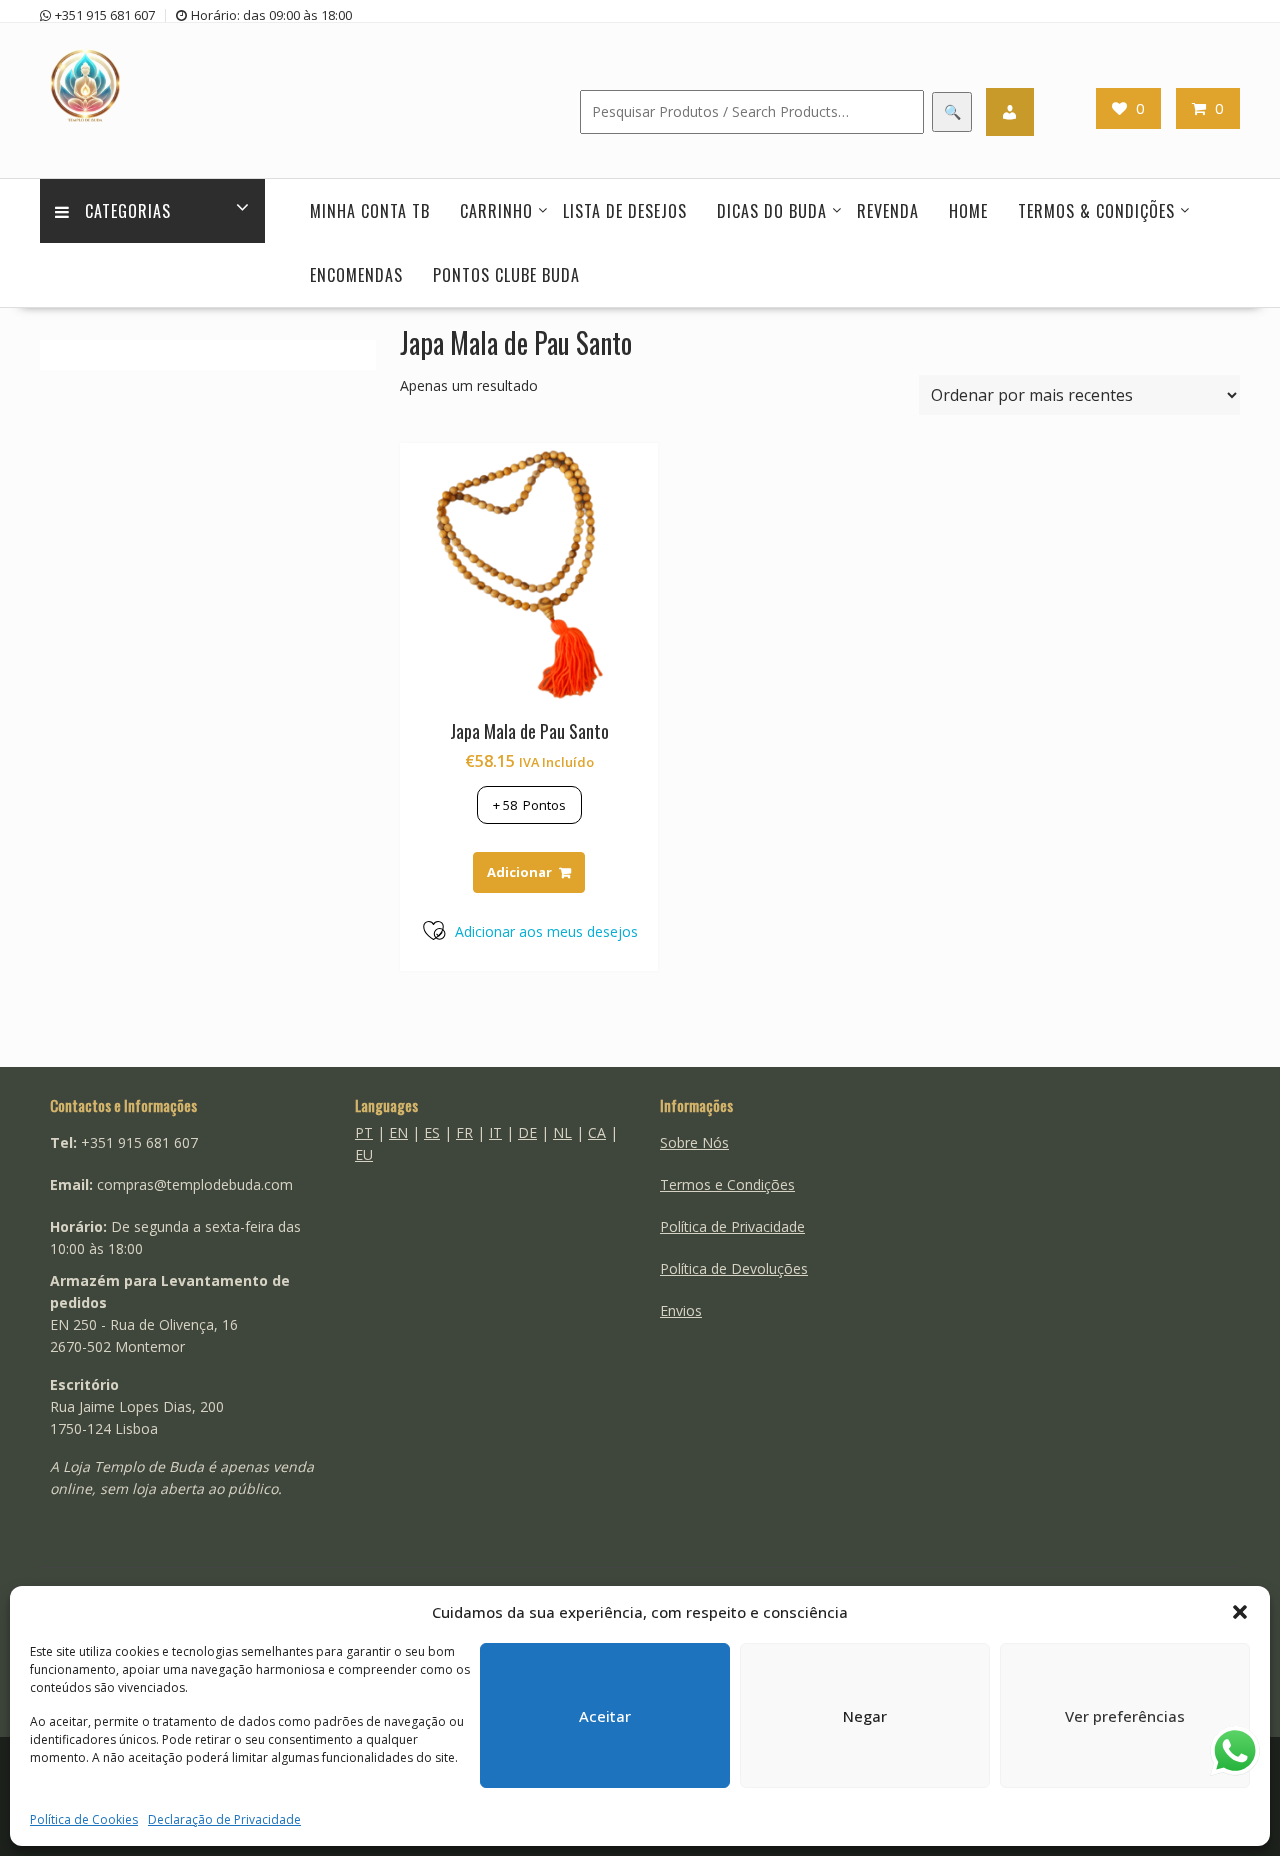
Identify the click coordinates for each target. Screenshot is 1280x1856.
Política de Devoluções (734, 1268)
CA (597, 1132)
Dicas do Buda (772, 211)
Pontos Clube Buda (506, 275)
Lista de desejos (625, 211)
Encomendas (356, 275)
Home (968, 211)
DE (527, 1132)
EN (398, 1132)
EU (364, 1154)
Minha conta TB (370, 211)
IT (495, 1132)
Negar (865, 1716)
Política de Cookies (84, 1819)
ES (432, 1132)
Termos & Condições (1096, 211)
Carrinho (496, 211)
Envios (681, 1310)
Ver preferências (1125, 1716)
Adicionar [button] (519, 872)
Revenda (888, 211)
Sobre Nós (694, 1142)
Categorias (128, 211)
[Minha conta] (1010, 112)
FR (464, 1132)
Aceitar (605, 1716)
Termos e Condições (727, 1184)
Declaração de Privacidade (224, 1819)
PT (364, 1132)
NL (562, 1132)
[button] (1240, 1612)
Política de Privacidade (732, 1226)
